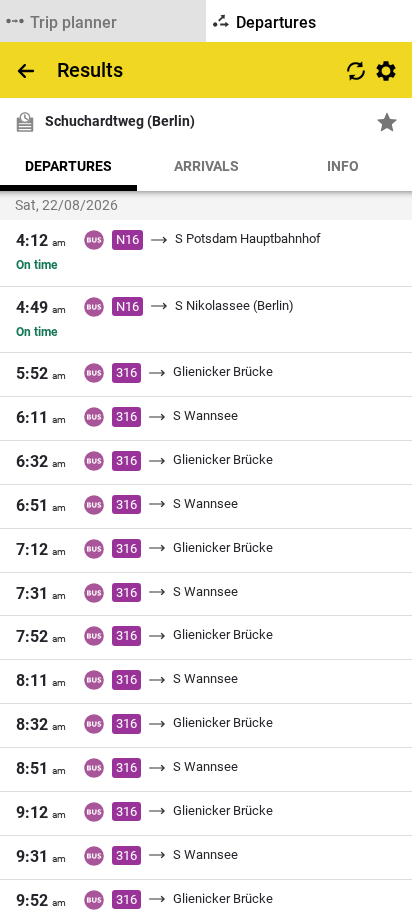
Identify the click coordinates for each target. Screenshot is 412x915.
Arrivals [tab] (206, 166)
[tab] (103, 21)
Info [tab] (343, 166)
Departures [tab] (68, 166)
